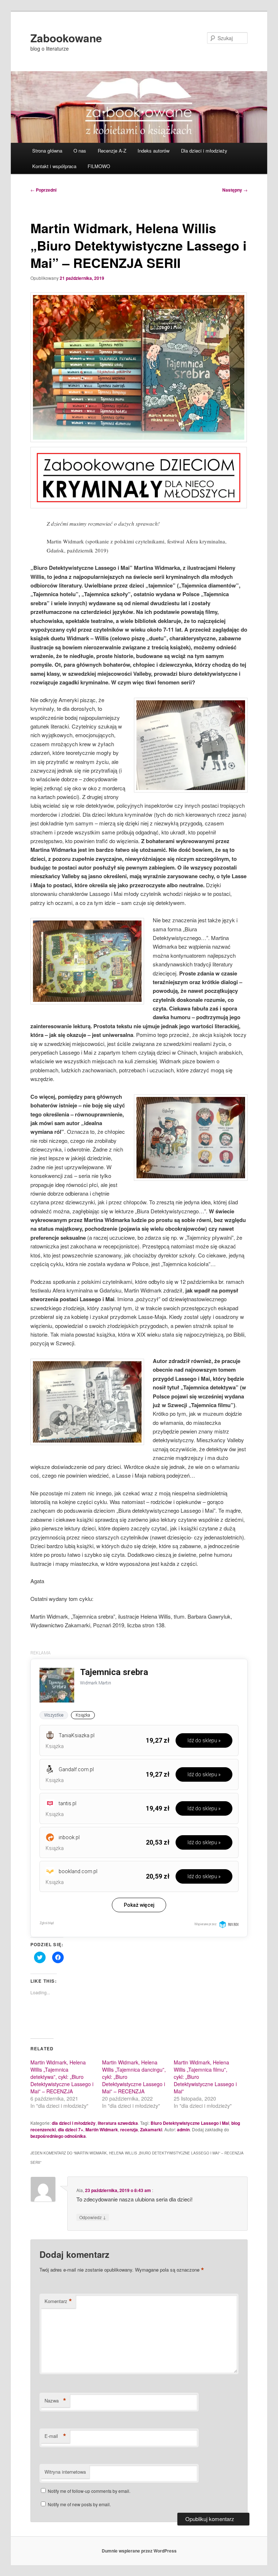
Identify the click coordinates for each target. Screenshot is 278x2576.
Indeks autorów (153, 151)
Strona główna (47, 151)
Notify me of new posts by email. (79, 2504)
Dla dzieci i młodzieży (204, 151)
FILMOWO (99, 166)
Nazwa (55, 2401)
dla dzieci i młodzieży (74, 2123)
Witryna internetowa (65, 2472)
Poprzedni (43, 190)
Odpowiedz (93, 2217)
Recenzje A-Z (112, 151)
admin (183, 2129)
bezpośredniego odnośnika (58, 2136)
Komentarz (58, 2301)
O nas (80, 151)
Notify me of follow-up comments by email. (89, 2491)
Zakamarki (151, 2129)
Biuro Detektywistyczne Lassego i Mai (190, 2123)
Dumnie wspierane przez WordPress (139, 2551)
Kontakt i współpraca (54, 166)
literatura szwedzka (118, 2123)
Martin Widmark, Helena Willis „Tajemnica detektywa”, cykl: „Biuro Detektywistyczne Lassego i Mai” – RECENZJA (62, 2077)
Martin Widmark (102, 2129)
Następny (235, 190)
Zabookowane (66, 38)
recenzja (129, 2129)
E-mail (55, 2436)
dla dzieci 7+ (71, 2129)
